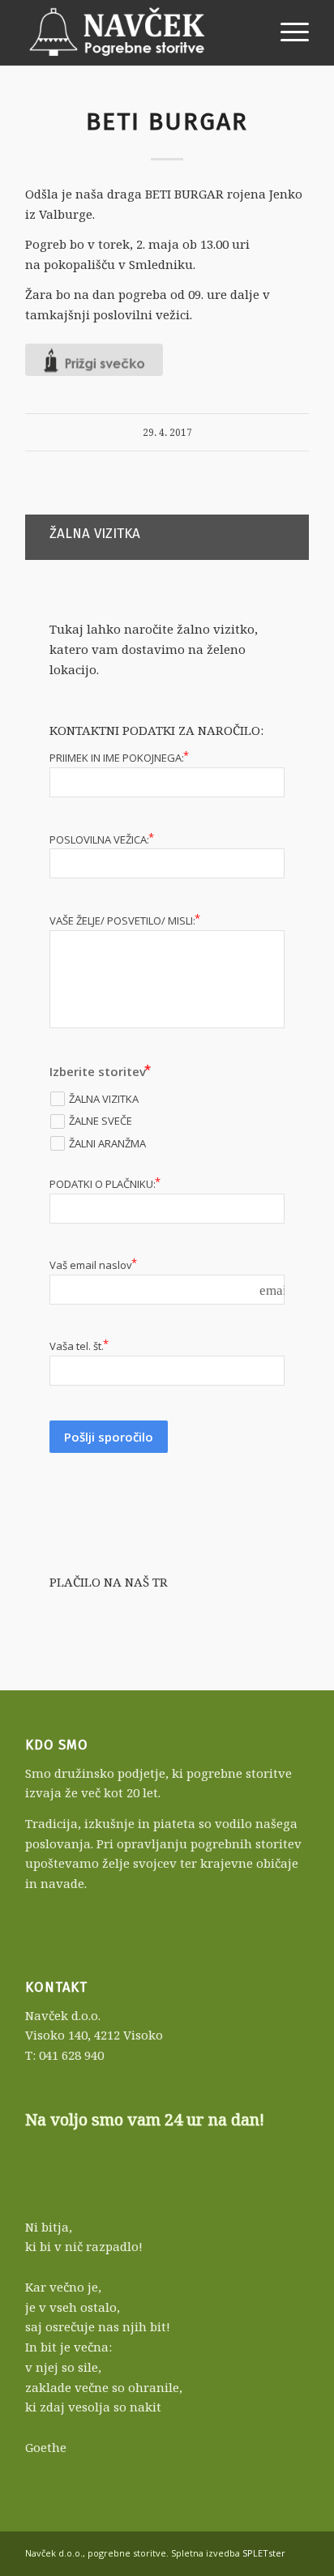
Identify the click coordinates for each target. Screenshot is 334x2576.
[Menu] (287, 32)
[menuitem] (287, 32)
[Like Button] (94, 360)
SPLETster (264, 2553)
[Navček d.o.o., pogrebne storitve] (139, 32)
